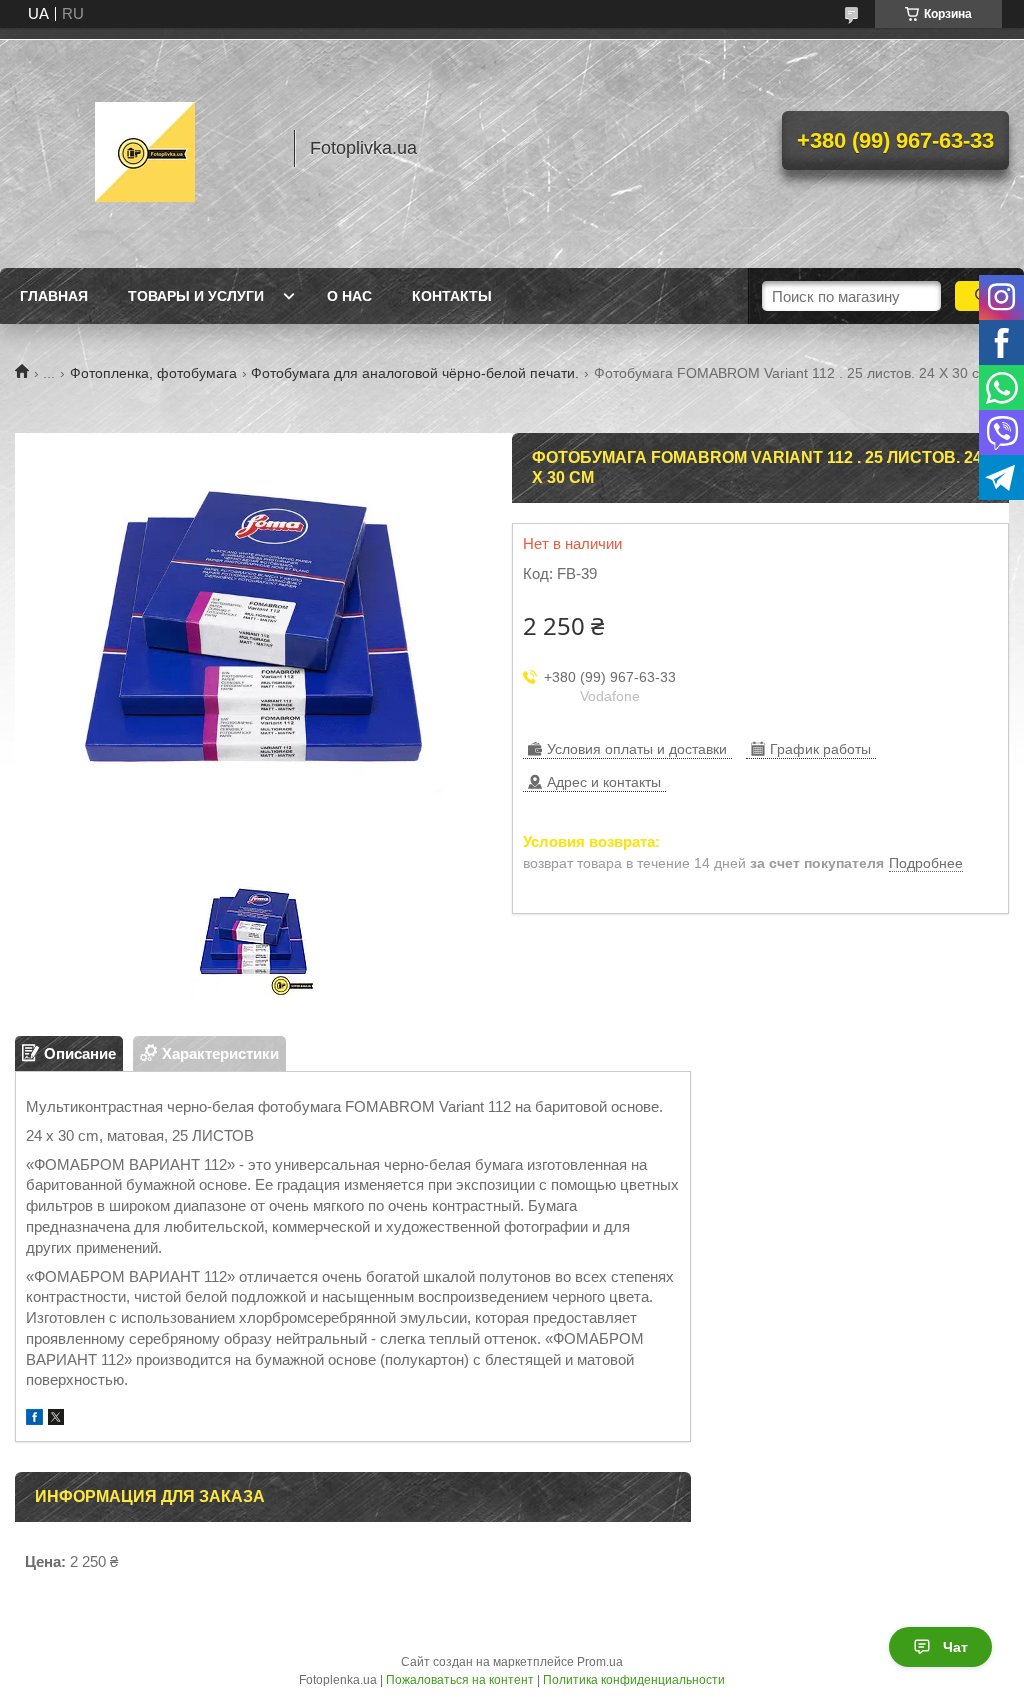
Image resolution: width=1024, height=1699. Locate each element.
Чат (955, 1647)
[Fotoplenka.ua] (145, 148)
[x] (56, 1419)
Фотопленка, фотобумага (153, 373)
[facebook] (34, 1419)
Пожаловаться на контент (460, 1680)
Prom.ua (600, 1662)
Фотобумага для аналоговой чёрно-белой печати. (415, 373)
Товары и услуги (196, 296)
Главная (54, 296)
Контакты (452, 296)
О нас (349, 296)
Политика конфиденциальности (634, 1680)
